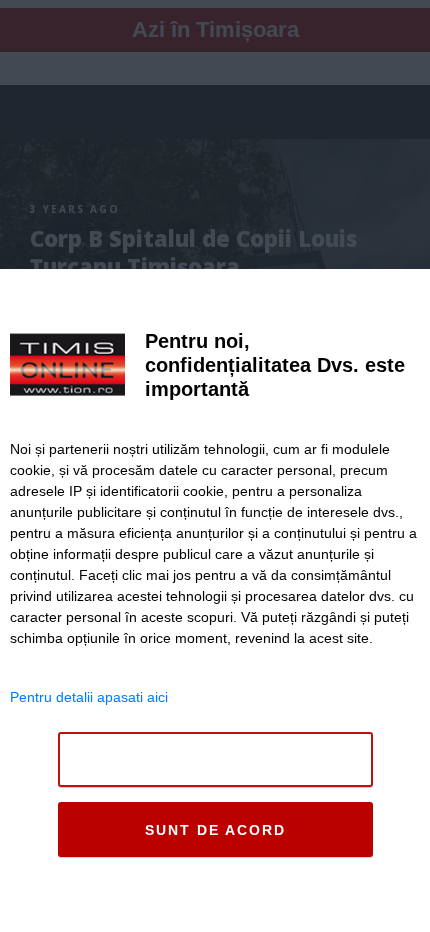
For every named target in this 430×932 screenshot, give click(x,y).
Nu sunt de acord (215, 760)
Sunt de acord (215, 830)
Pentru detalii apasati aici (89, 697)
